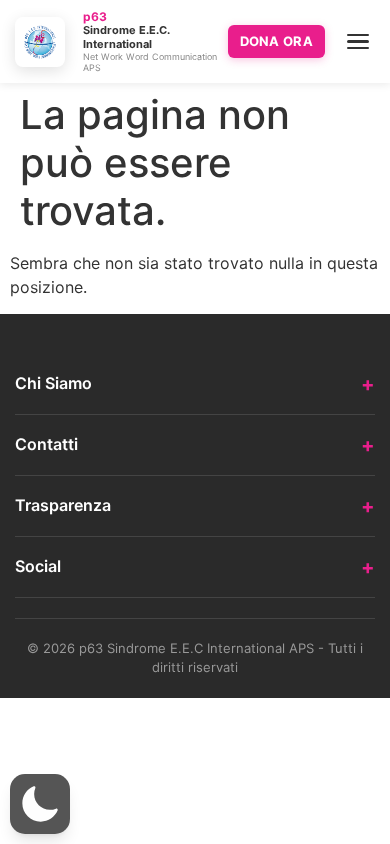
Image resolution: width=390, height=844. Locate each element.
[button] (40, 804)
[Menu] (358, 42)
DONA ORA (276, 41)
